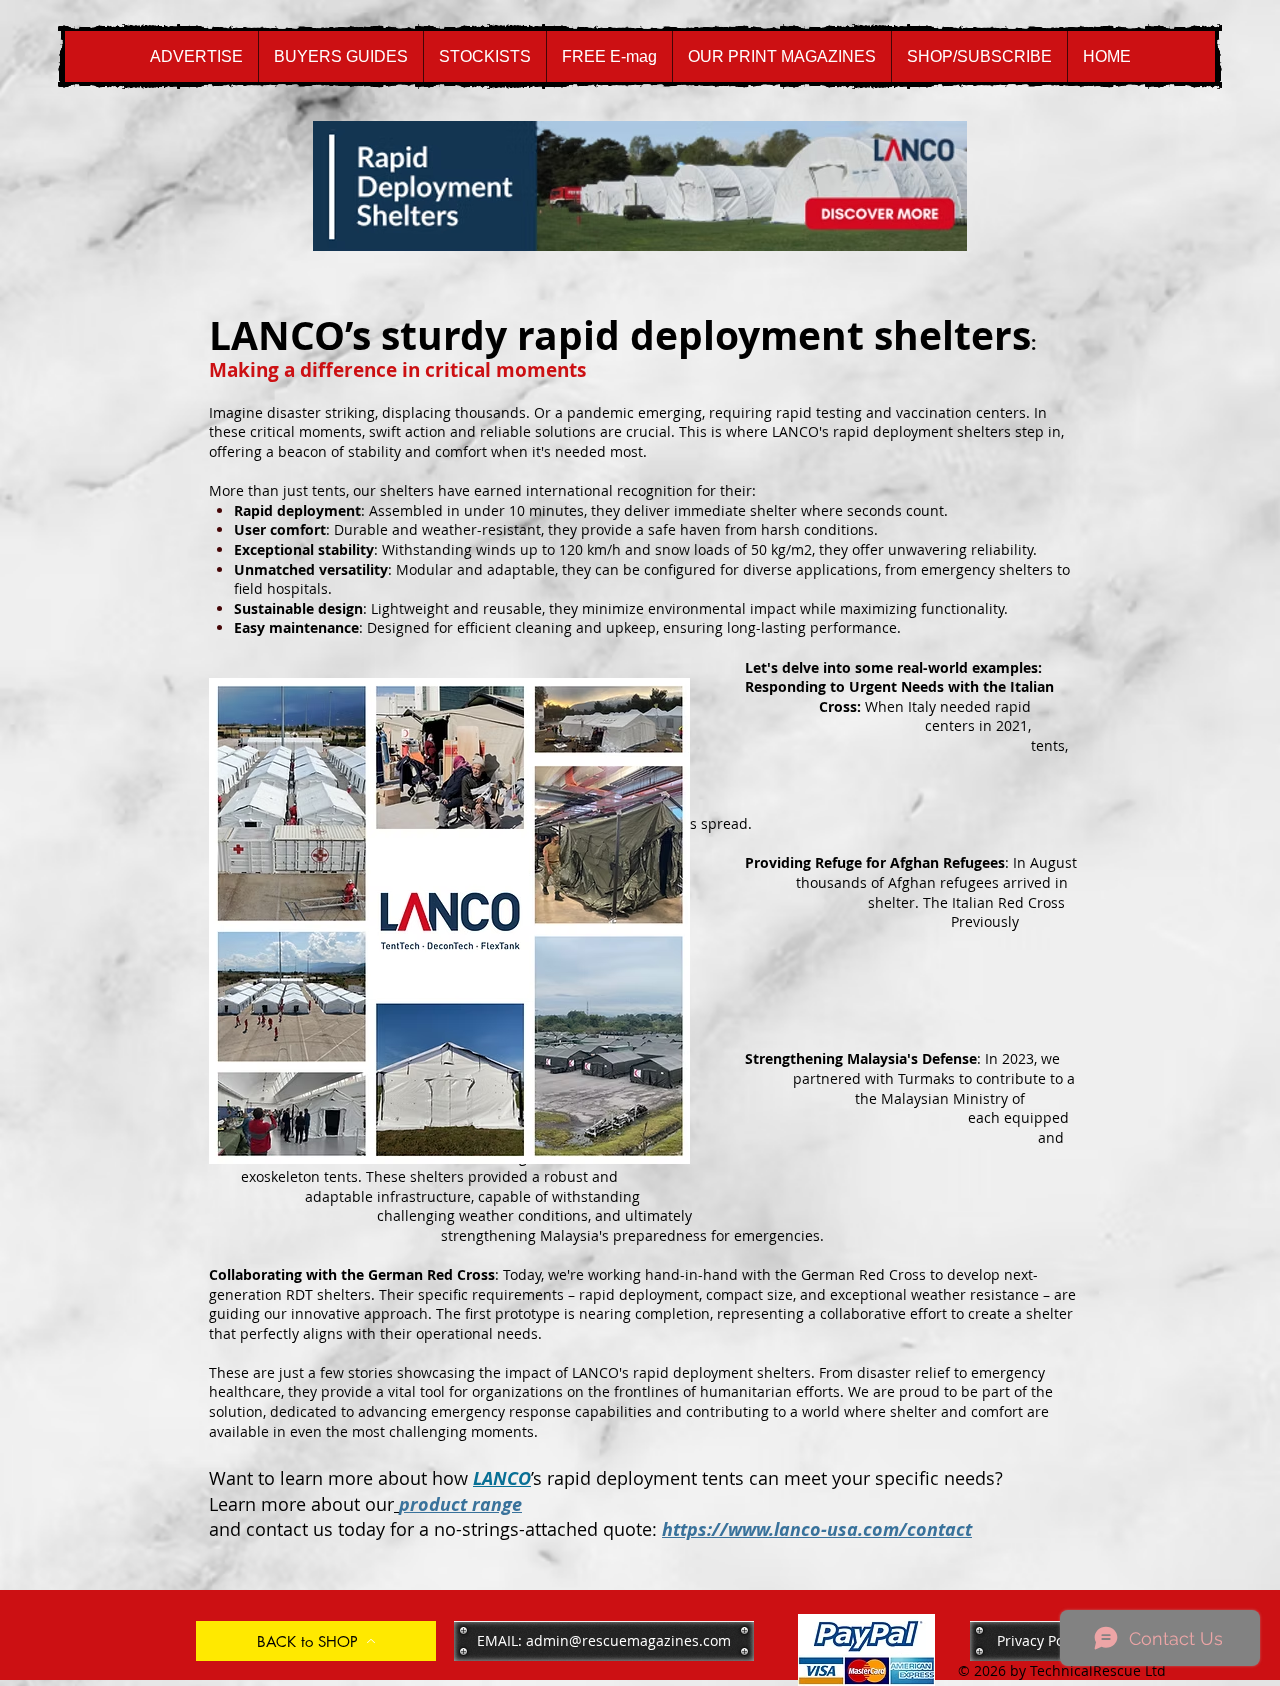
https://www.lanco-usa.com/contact (817, 1529)
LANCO (502, 1478)
